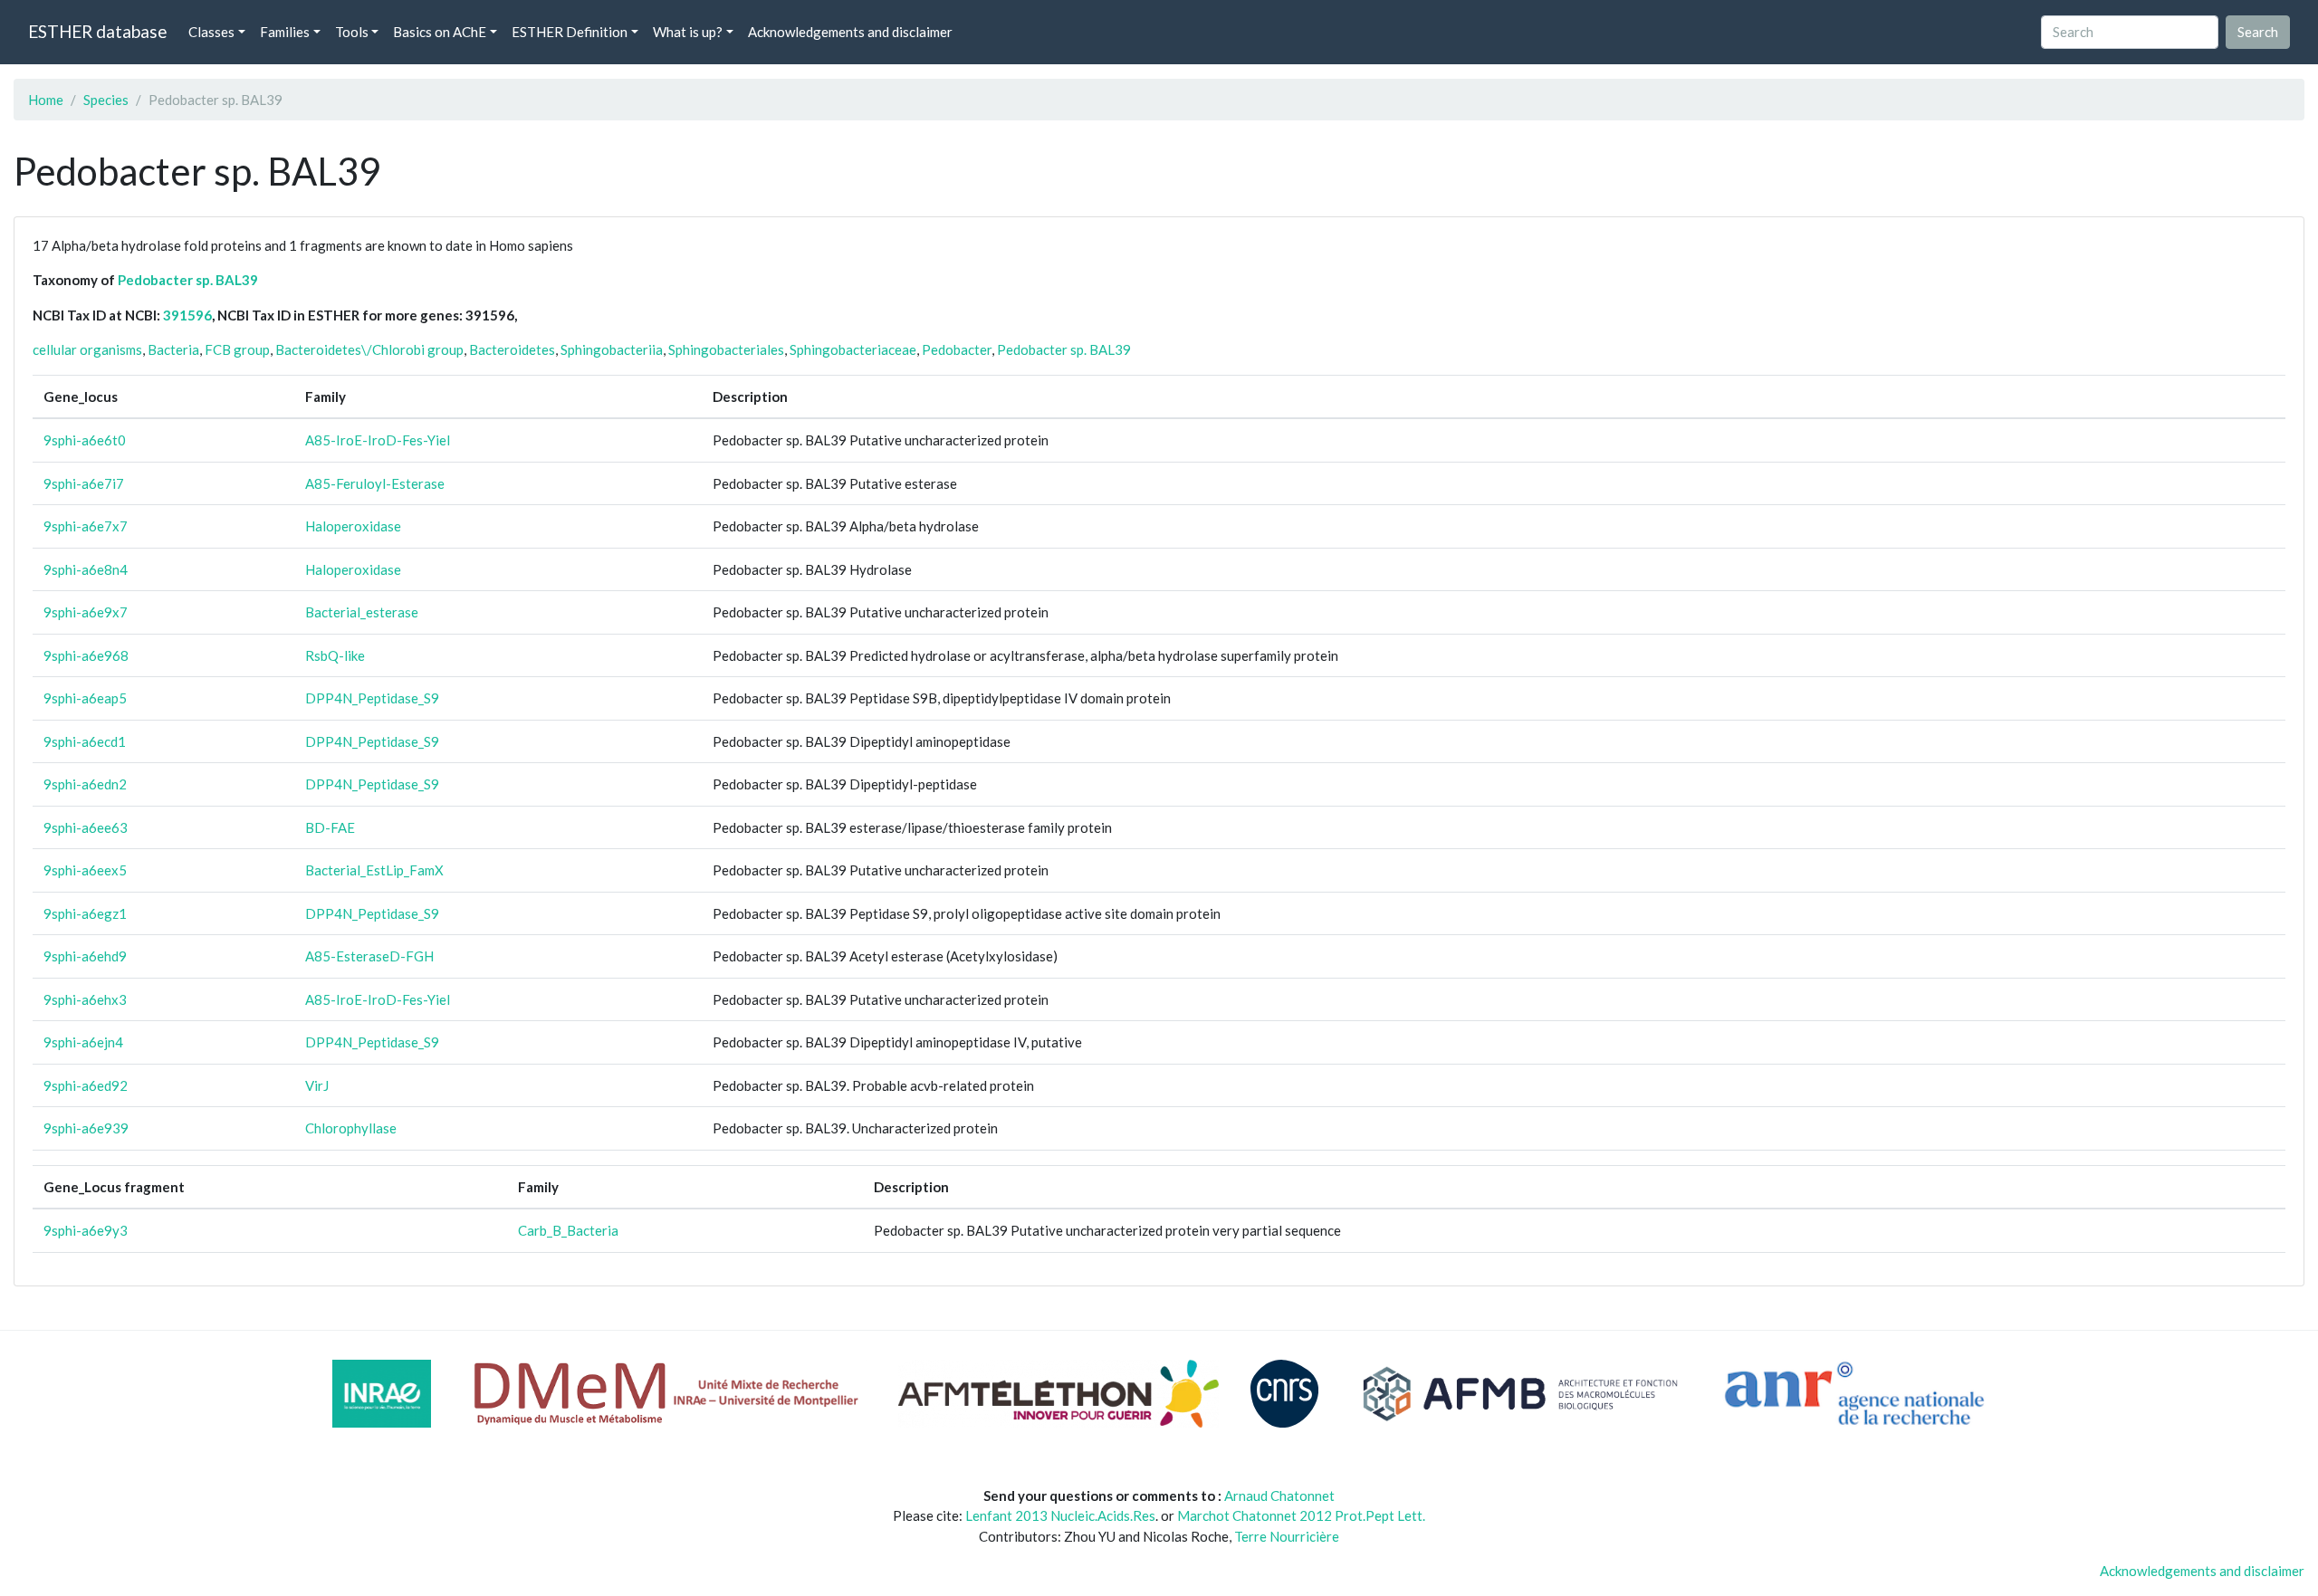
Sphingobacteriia (612, 349)
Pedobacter (957, 349)
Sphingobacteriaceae (853, 349)
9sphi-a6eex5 (85, 870)
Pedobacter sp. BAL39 (188, 280)
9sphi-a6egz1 (85, 913)
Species (106, 100)
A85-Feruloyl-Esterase (375, 483)
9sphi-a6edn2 (85, 784)
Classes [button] (211, 32)
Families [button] (285, 32)
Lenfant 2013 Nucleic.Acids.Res (1060, 1515)
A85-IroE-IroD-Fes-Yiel (378, 440)
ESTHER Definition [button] (570, 32)
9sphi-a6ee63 (86, 827)
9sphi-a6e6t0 (85, 440)
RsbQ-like (335, 655)
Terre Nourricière (1287, 1536)
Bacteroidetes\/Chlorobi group (369, 349)
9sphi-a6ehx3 (85, 999)
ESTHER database (97, 31)
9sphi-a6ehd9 (85, 956)
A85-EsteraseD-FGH (369, 956)
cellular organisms (87, 349)
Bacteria (173, 349)
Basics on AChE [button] (440, 32)
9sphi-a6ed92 (86, 1085)
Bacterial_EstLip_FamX (374, 870)
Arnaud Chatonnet (1279, 1496)
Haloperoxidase (353, 526)
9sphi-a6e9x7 (86, 612)
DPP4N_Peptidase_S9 (372, 698)
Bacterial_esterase (362, 612)
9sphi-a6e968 (86, 655)
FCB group (237, 349)
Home (46, 100)
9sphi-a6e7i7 (84, 483)
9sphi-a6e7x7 (86, 526)
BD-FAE (330, 827)
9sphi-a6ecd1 (85, 741)
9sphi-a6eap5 (85, 698)
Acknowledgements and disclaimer (850, 32)
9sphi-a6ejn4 (83, 1042)
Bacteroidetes (512, 349)
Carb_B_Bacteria (568, 1230)
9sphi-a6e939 (86, 1128)
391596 (187, 315)
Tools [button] (352, 32)
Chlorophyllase (351, 1128)
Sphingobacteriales (726, 349)
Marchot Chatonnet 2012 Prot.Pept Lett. (1301, 1515)
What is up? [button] (688, 32)
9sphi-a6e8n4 (86, 569)
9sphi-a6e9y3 (86, 1230)
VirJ (317, 1085)
